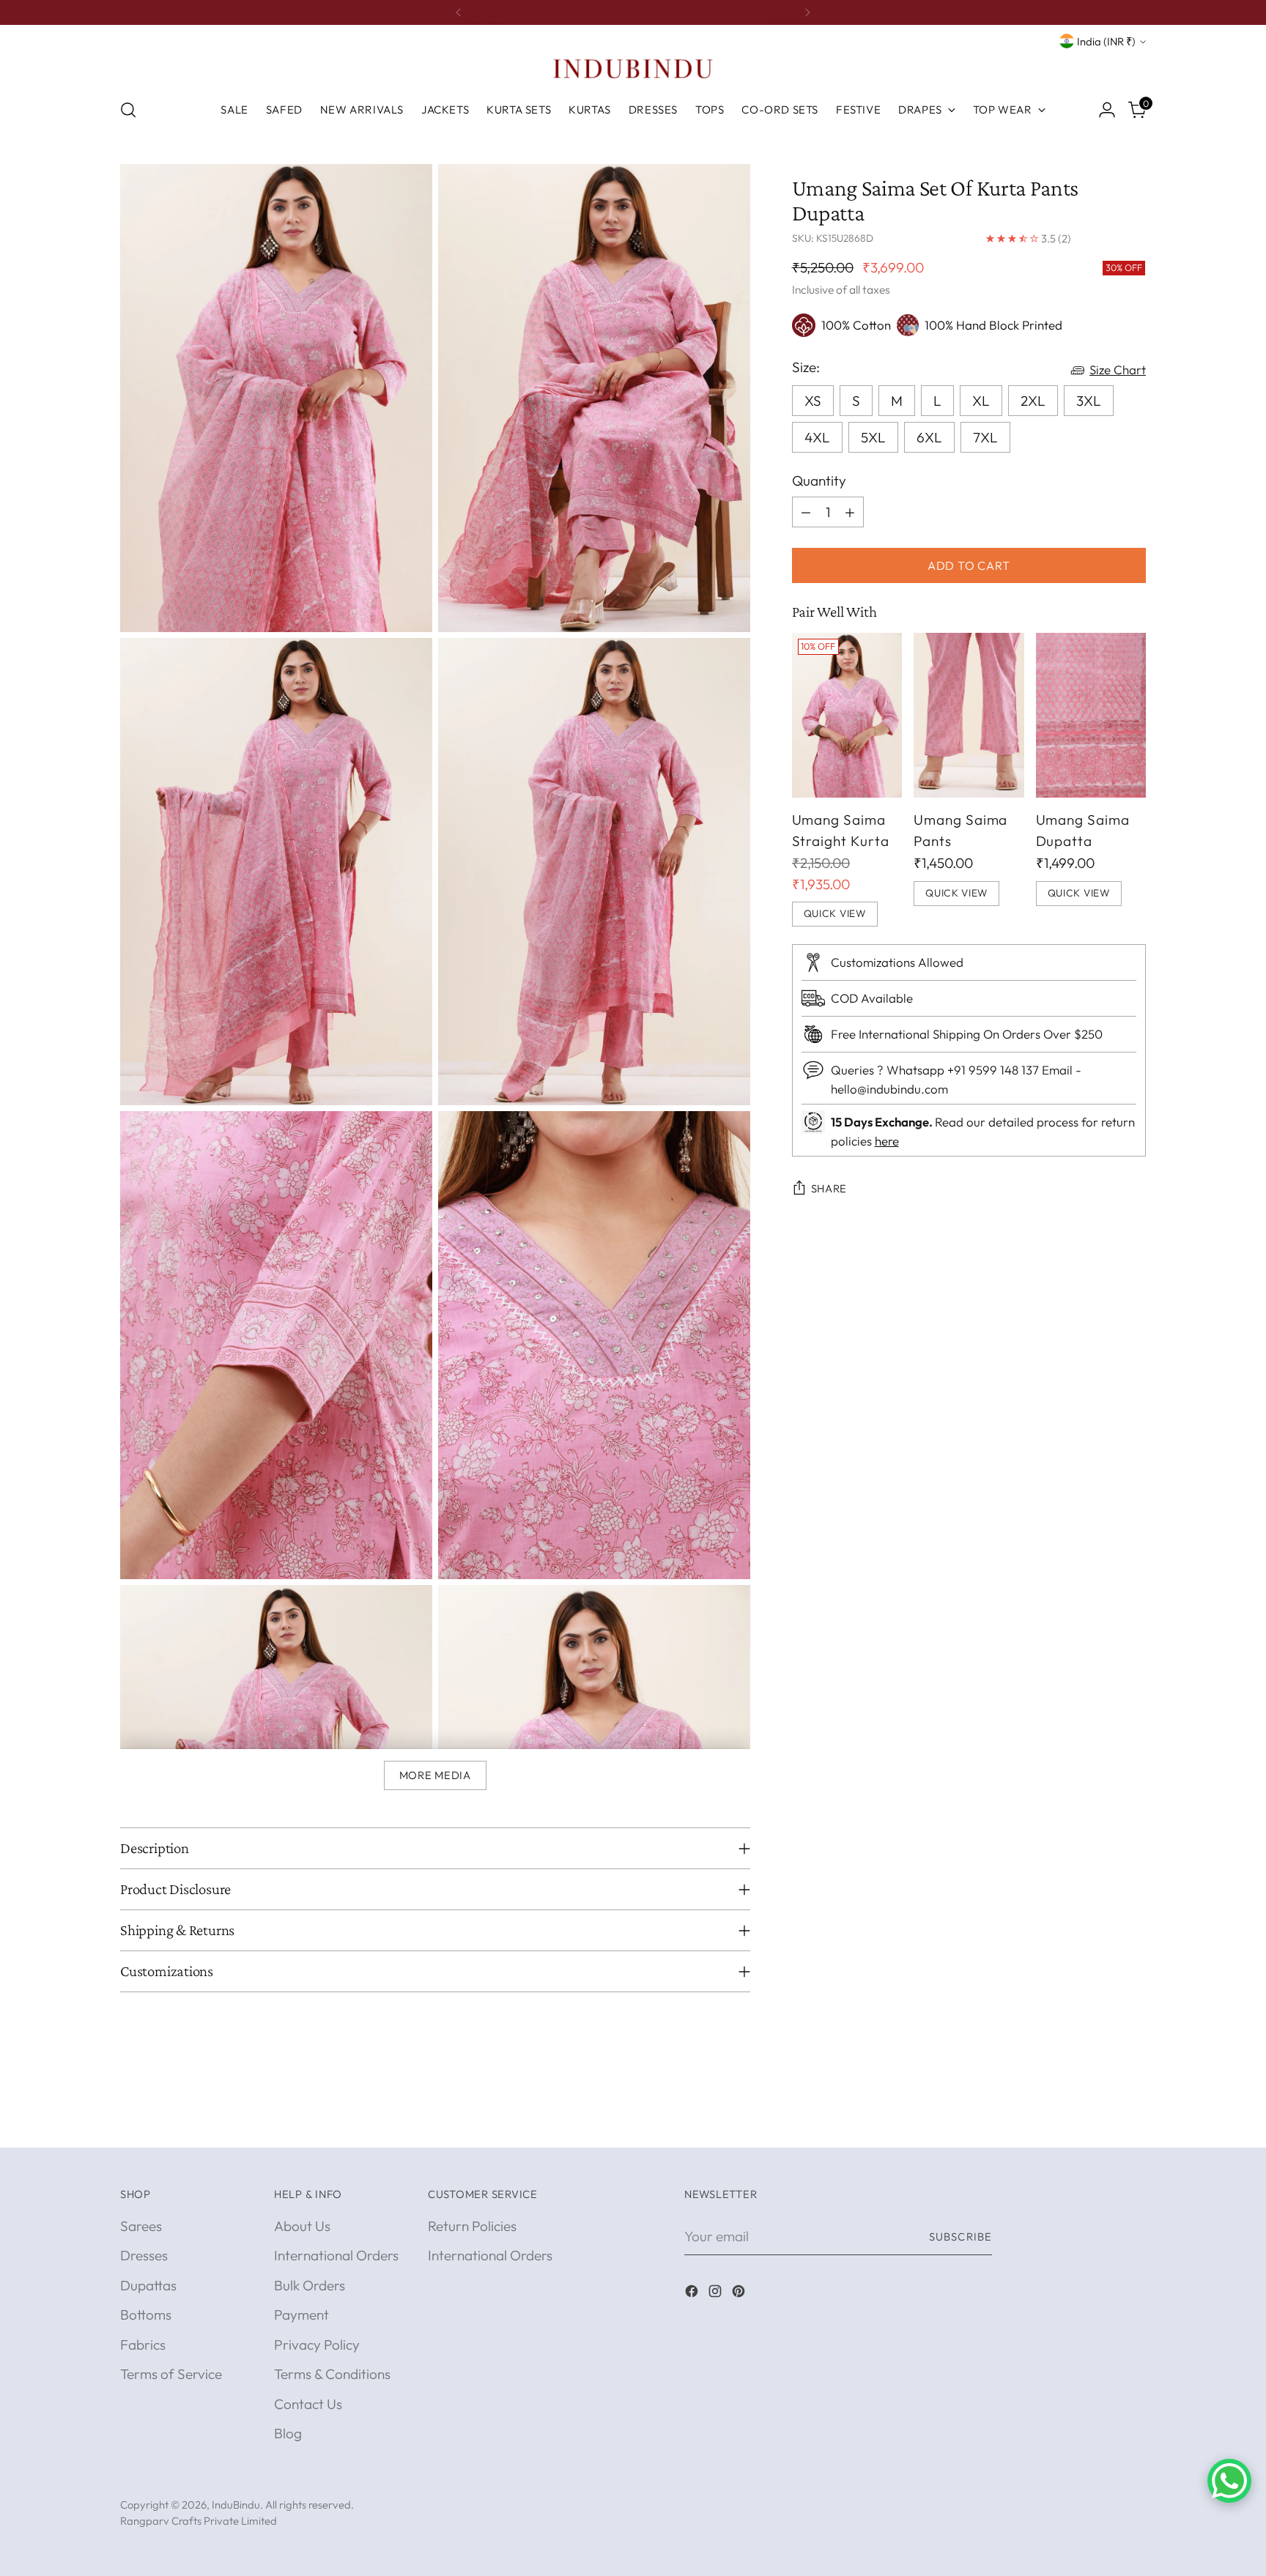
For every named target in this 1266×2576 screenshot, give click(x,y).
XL (981, 401)
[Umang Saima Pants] (969, 716)
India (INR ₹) (1106, 41)
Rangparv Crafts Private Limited (199, 2521)
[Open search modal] (128, 110)
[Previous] (459, 12)
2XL (1033, 401)
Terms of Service (171, 2374)
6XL (929, 437)
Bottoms (146, 2315)
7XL (985, 437)
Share (829, 1189)
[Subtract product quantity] (806, 512)
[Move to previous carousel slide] (1100, 2120)
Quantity (819, 480)
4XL (817, 437)
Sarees (141, 2226)
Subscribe (960, 2237)
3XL (1089, 401)
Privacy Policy (317, 2345)
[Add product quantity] (850, 512)
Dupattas (148, 2285)
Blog (288, 2433)
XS (813, 401)
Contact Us (308, 2404)
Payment (301, 2315)
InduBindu (236, 2505)
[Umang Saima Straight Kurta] (847, 716)
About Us (302, 2226)
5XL (873, 437)
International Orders (336, 2255)
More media (435, 1775)
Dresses (144, 2255)
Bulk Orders (310, 2285)
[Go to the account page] (1107, 110)
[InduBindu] (633, 68)
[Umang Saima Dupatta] (1091, 716)
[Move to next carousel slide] (1133, 2120)
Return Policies (472, 2226)
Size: (806, 367)
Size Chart (1118, 370)
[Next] (807, 12)
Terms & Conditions (332, 2374)
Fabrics (143, 2345)
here (887, 1141)
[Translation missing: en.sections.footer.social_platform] (693, 2294)
